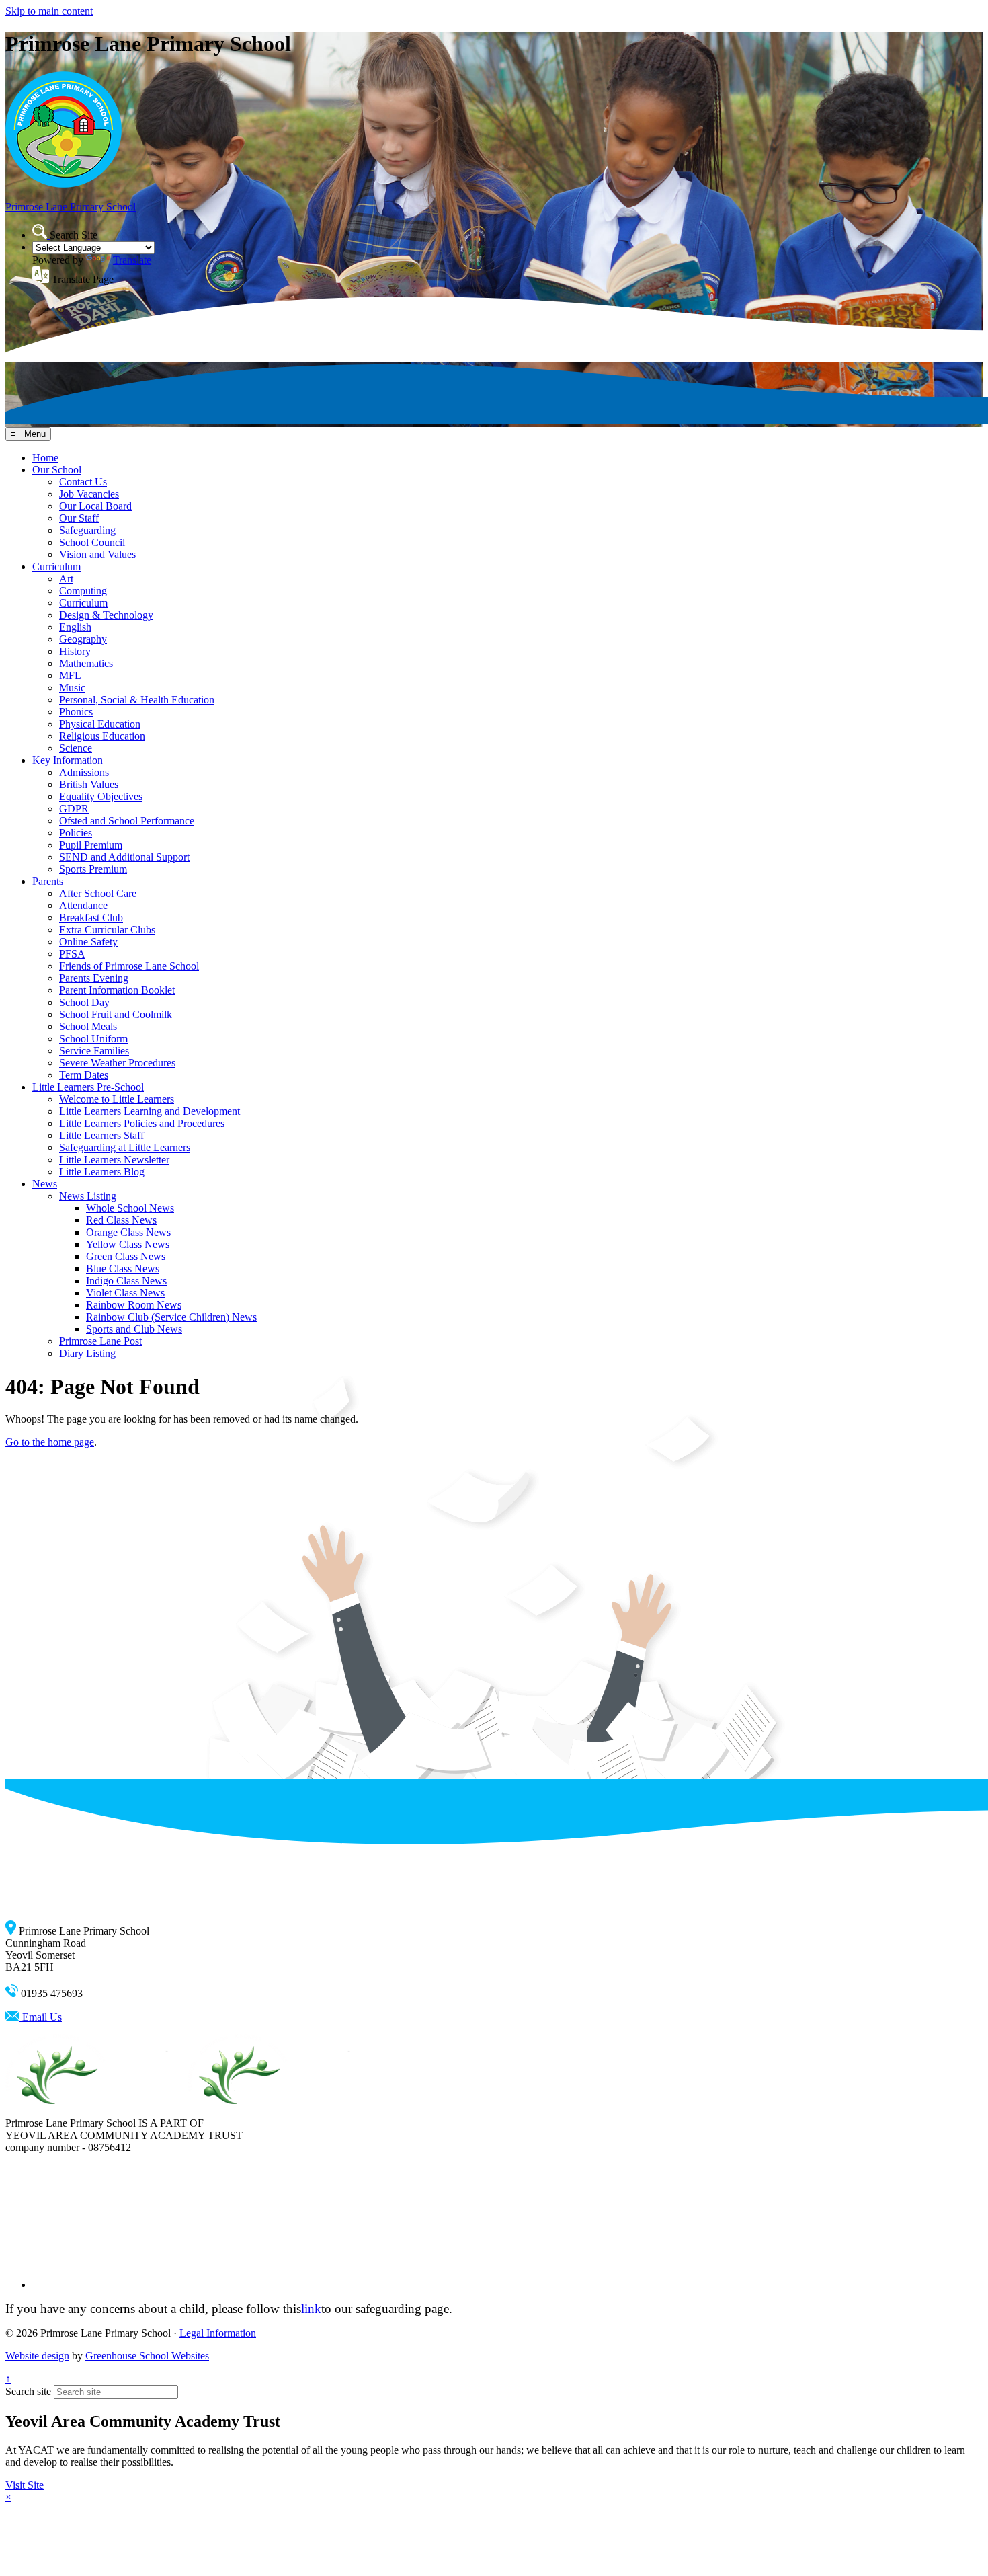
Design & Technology (106, 615)
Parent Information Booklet (117, 990)
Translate (132, 260)
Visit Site (25, 2485)
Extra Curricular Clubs (107, 930)
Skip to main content (49, 11)
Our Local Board (95, 506)
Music (72, 688)
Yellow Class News (128, 1244)
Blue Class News (123, 1269)
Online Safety (88, 942)
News (45, 1184)
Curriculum (56, 567)
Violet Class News (125, 1293)
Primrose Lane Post (100, 1341)
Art (66, 579)
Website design (37, 2356)
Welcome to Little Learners (117, 1099)
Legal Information (218, 2333)
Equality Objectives (101, 796)
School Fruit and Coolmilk (116, 1014)
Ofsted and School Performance (127, 821)
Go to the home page (50, 1442)
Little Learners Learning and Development (150, 1111)
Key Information (68, 760)
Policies (76, 833)
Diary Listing (87, 1353)
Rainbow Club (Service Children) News (171, 1317)
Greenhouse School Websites (147, 2356)
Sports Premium (93, 869)
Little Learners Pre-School (88, 1087)
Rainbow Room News (134, 1305)
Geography (83, 639)
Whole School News (130, 1208)
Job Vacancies (89, 494)
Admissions (84, 772)
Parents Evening (94, 978)
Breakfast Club (91, 918)
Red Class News (121, 1220)
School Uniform (93, 1039)
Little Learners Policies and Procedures (142, 1123)
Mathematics (86, 663)
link (311, 2309)
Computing (83, 591)
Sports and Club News (134, 1329)
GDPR (74, 809)
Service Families (94, 1051)
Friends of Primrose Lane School (129, 966)
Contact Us (83, 482)
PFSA (72, 954)
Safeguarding (87, 530)
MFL (70, 675)
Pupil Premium (91, 845)
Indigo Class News (126, 1281)
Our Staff (79, 518)
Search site (28, 2391)
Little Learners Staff (101, 1135)
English (75, 627)
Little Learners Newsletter (114, 1160)
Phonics (76, 712)
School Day (84, 1002)
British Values (89, 784)
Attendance (83, 905)
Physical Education (100, 724)
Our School (57, 470)
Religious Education (102, 736)
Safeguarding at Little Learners (125, 1147)
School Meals (88, 1026)
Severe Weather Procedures (117, 1063)
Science (76, 748)
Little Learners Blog (102, 1172)
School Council (92, 542)
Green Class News (126, 1256)
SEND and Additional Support (124, 857)
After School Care (98, 893)
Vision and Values (97, 554)
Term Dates (84, 1075)
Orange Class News (128, 1232)
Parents (48, 881)
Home (45, 458)
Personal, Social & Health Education (137, 700)
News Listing (88, 1196)
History (75, 651)
